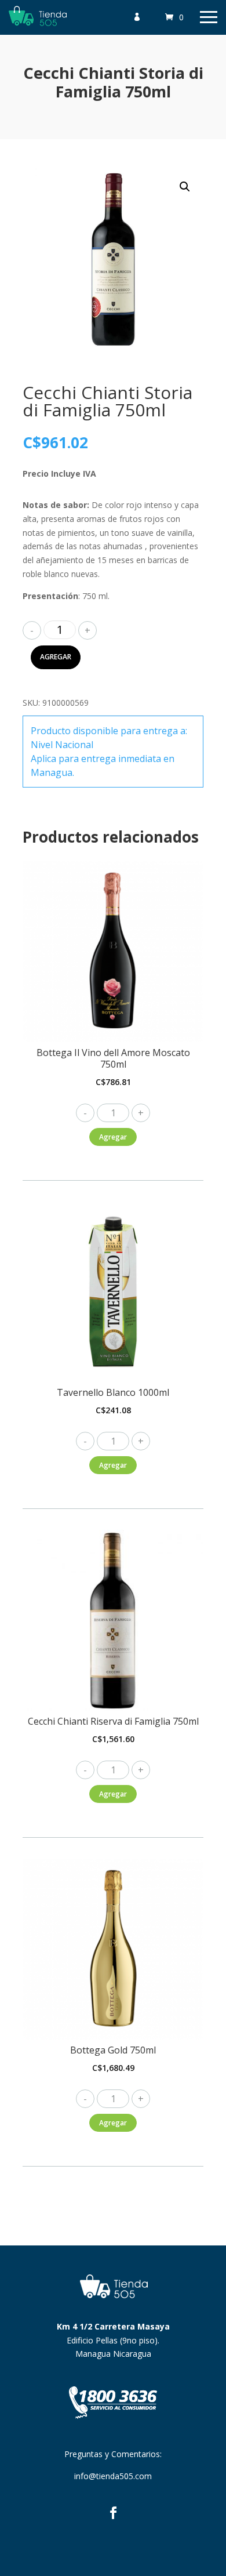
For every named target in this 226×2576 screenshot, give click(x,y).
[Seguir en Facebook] (113, 2513)
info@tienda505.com (113, 2476)
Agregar (56, 657)
